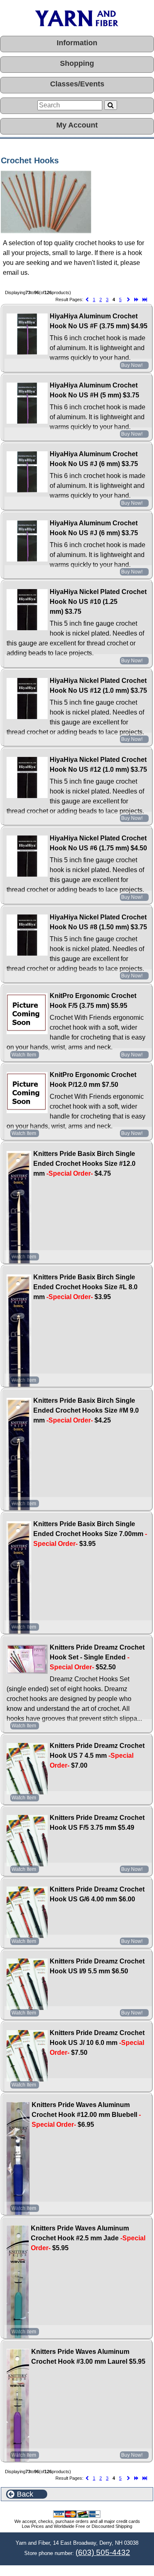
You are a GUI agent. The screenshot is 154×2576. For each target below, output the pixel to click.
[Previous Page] (87, 300)
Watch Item (24, 1055)
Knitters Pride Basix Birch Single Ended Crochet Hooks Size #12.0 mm (84, 1164)
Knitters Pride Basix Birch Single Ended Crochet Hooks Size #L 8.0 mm (85, 1287)
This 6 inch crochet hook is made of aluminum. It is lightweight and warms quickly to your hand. (98, 348)
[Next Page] (129, 300)
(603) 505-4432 (103, 2552)
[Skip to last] (145, 300)
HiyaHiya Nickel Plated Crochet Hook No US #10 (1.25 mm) (98, 602)
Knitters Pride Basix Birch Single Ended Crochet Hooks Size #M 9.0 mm (86, 1410)
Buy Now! (132, 365)
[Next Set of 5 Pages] (136, 300)
